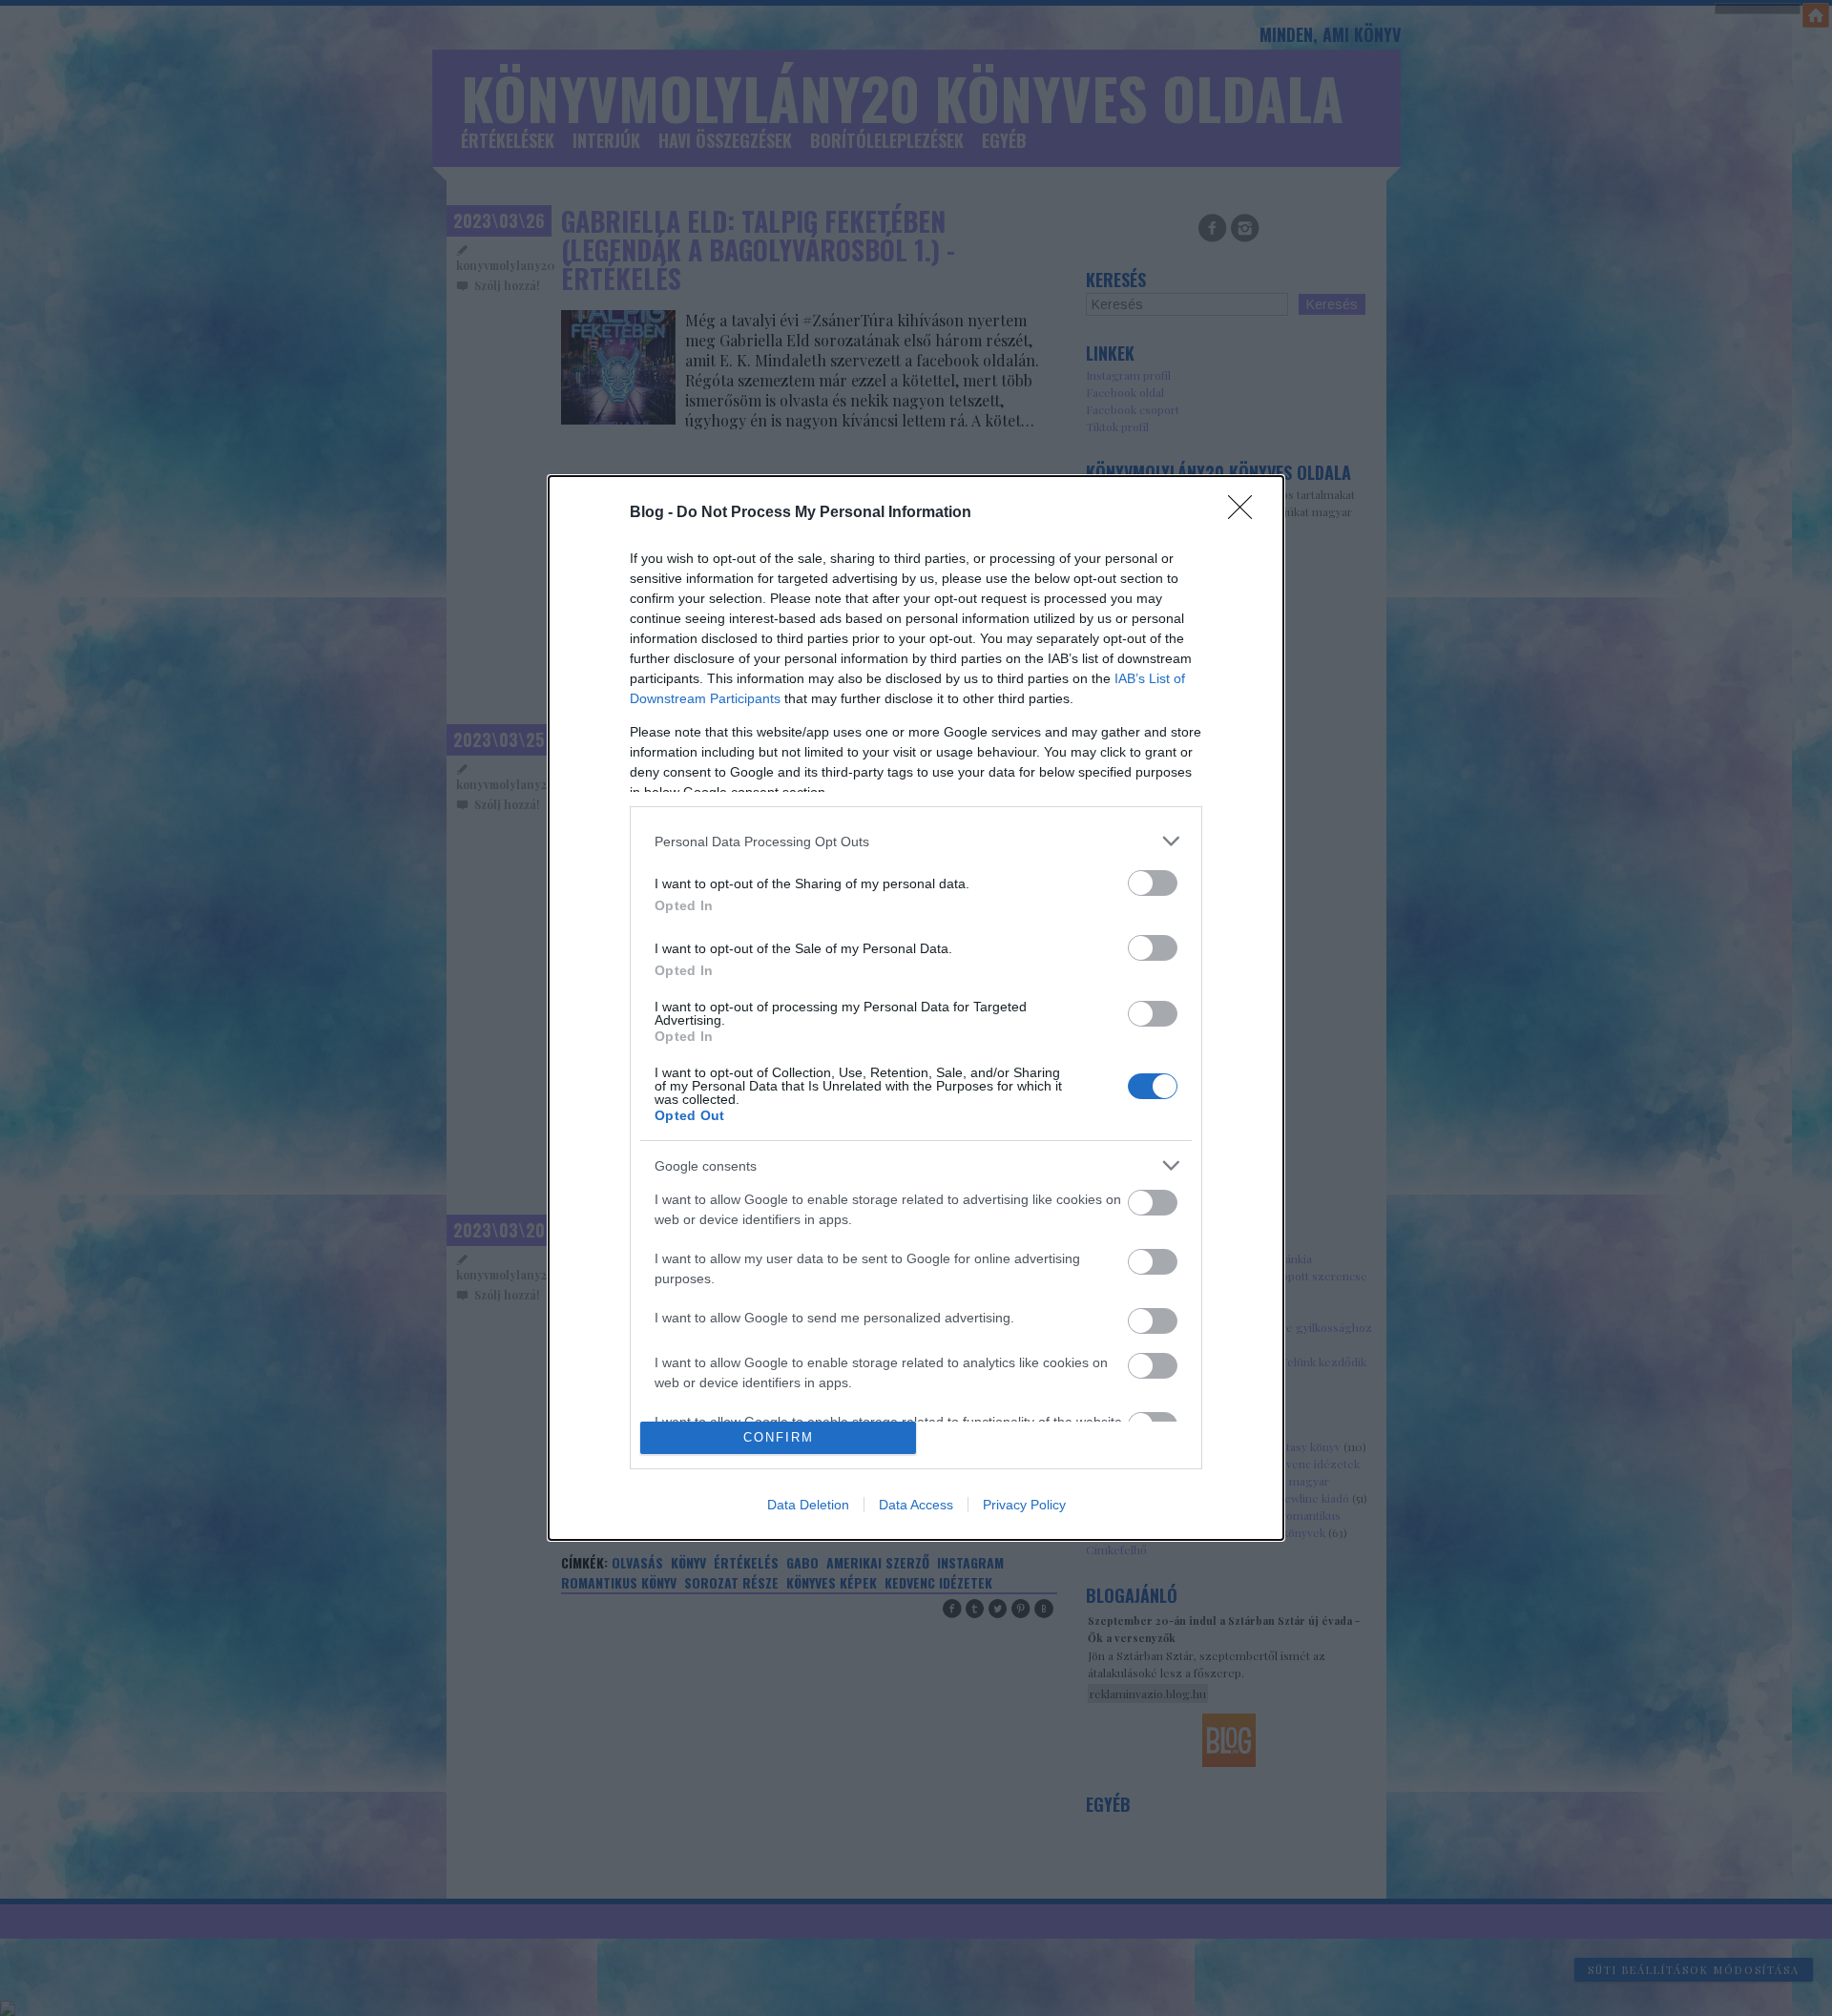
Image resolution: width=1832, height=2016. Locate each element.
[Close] (1246, 513)
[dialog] (916, 1008)
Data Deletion (808, 1505)
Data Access (916, 1505)
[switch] (1153, 883)
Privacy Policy (1024, 1505)
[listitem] (916, 841)
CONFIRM (779, 1437)
